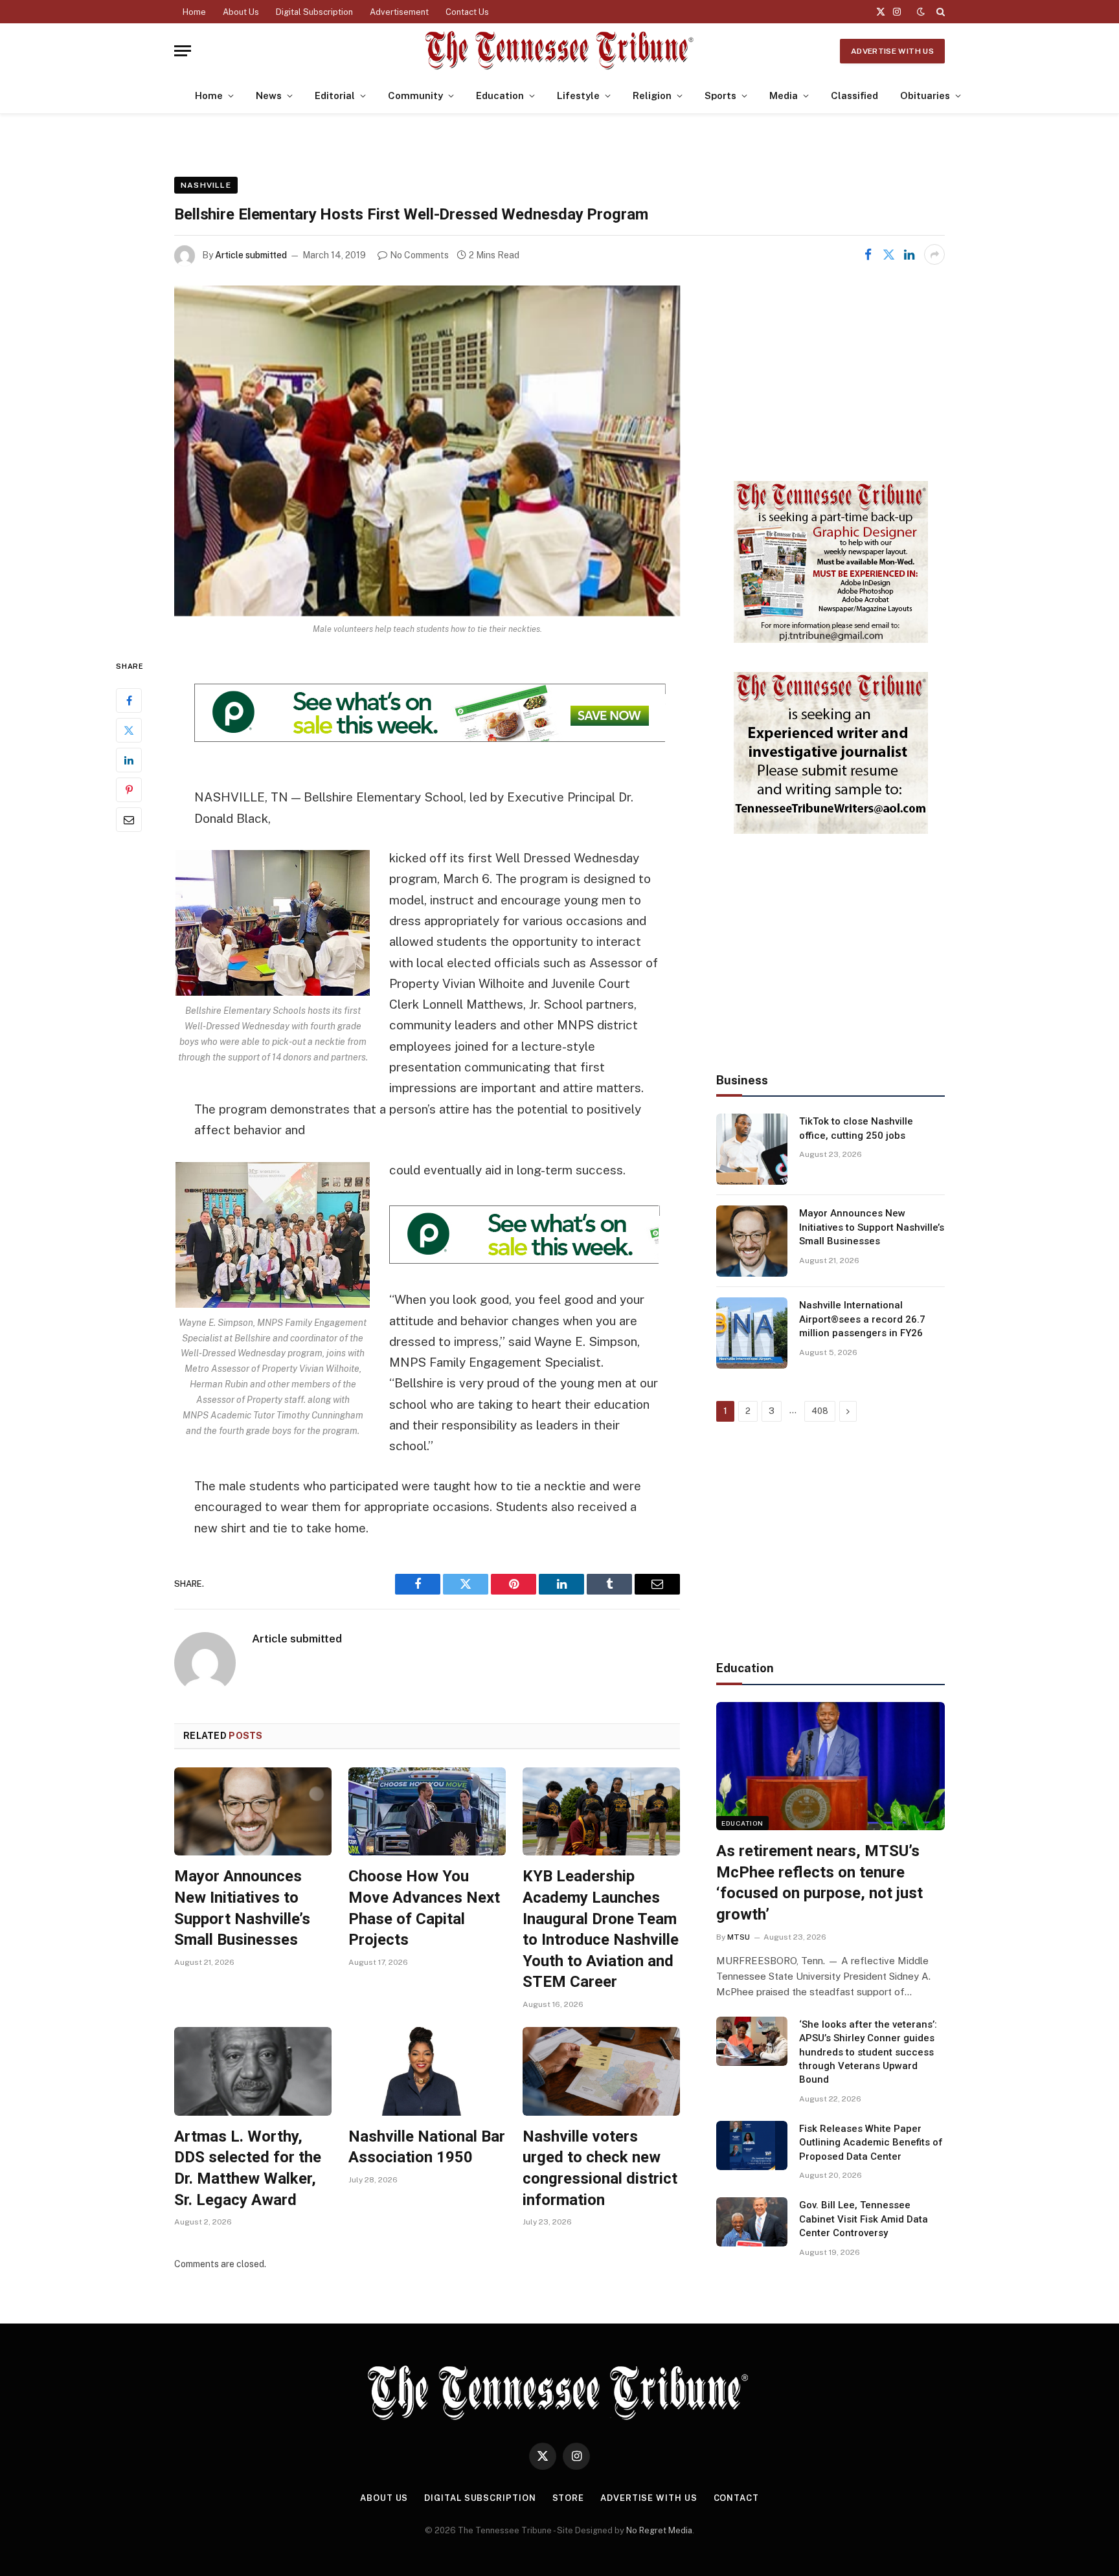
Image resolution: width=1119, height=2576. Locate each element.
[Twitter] (129, 730)
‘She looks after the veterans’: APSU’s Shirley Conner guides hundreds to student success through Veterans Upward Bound (868, 2052)
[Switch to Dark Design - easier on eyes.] (921, 12)
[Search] (939, 12)
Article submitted (251, 255)
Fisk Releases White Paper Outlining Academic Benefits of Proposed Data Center (871, 2143)
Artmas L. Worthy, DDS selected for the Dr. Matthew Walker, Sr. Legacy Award (248, 2168)
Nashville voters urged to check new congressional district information (600, 2168)
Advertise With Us (892, 51)
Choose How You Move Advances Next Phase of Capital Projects (424, 1908)
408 (820, 1411)
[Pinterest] (129, 790)
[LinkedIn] (129, 760)
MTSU (739, 1937)
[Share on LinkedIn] (909, 254)
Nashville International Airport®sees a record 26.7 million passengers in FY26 (862, 1319)
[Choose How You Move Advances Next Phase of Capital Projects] (427, 1812)
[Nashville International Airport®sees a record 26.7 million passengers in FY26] (752, 1333)
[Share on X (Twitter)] (888, 254)
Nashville (206, 185)
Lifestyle (578, 95)
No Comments (419, 255)
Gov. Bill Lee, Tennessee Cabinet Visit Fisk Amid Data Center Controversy (864, 2219)
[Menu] (183, 51)
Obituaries (925, 95)
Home (194, 12)
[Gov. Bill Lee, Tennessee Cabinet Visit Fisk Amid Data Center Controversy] (752, 2222)
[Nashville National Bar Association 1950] (427, 2071)
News (269, 95)
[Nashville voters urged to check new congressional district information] (601, 2071)
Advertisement (399, 12)
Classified (854, 95)
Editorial (335, 95)
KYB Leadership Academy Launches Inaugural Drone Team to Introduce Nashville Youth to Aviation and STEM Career (601, 1929)
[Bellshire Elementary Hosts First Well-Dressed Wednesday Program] (427, 451)
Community (415, 95)
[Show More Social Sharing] (934, 254)
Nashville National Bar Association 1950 (427, 2147)
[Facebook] (129, 700)
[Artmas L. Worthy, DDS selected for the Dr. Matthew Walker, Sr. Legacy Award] (253, 2071)
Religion (652, 95)
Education (500, 95)
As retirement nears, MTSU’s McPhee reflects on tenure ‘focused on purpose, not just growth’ (819, 1883)
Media (784, 95)
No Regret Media (659, 2530)
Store (569, 2498)
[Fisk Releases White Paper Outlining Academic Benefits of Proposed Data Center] (752, 2145)
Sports (720, 95)
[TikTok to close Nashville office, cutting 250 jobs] (752, 1149)
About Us (241, 12)
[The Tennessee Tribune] (559, 51)
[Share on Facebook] (868, 254)
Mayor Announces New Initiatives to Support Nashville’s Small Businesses (242, 1908)
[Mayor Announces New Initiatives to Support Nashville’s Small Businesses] (253, 1812)
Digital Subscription (314, 12)
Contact (736, 2498)
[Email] (129, 820)
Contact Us (467, 12)
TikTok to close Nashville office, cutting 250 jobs (856, 1128)
